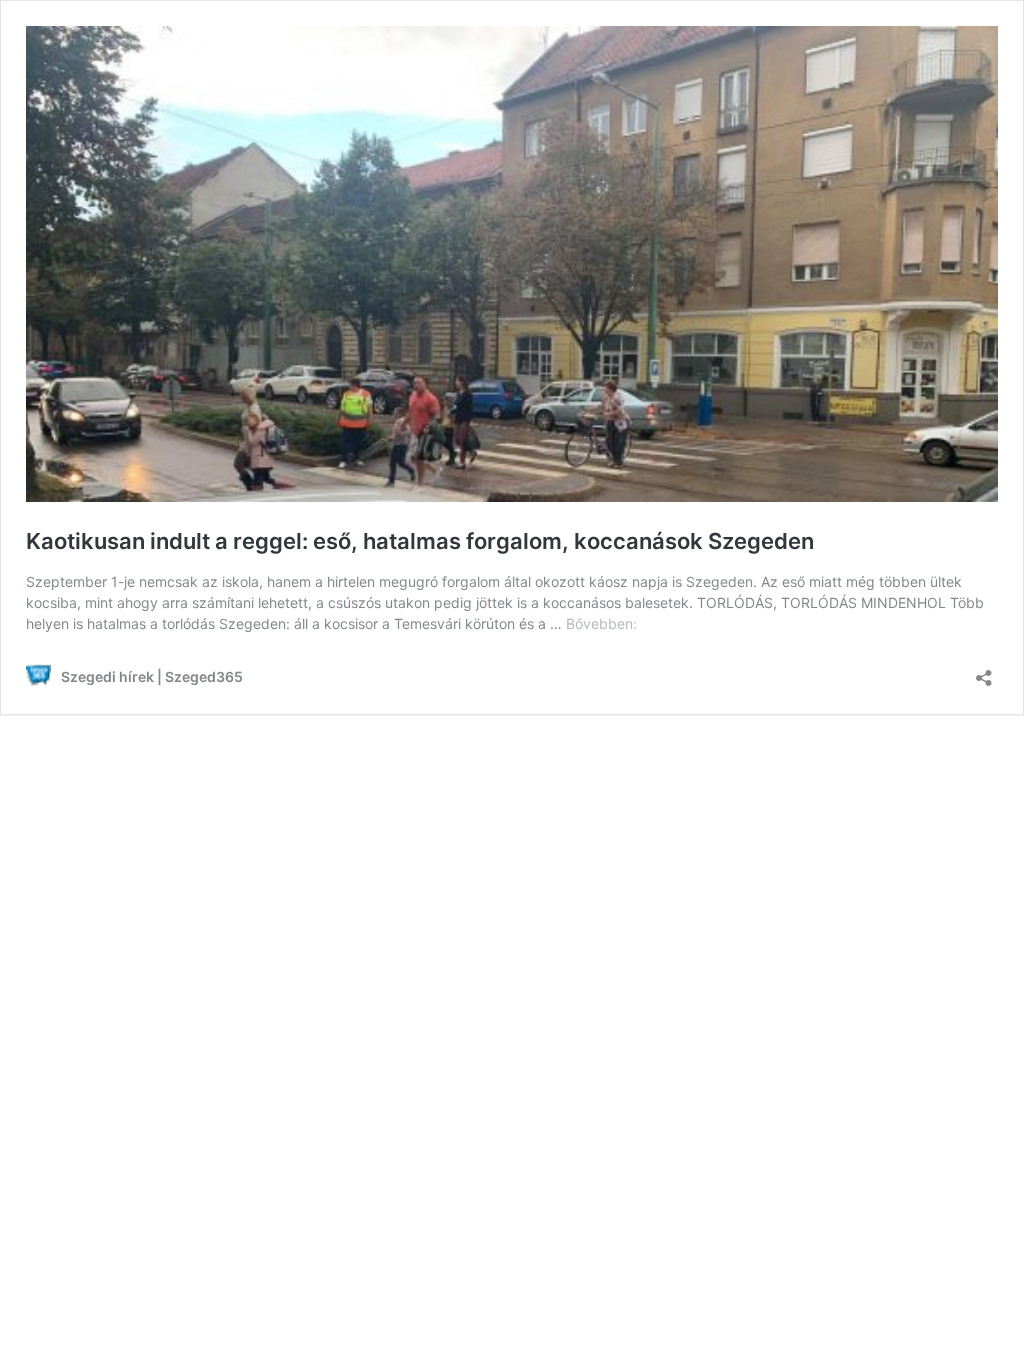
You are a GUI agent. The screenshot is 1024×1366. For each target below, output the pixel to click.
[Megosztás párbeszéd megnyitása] (984, 671)
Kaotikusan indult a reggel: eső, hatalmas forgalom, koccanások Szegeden (420, 541)
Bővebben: (601, 623)
